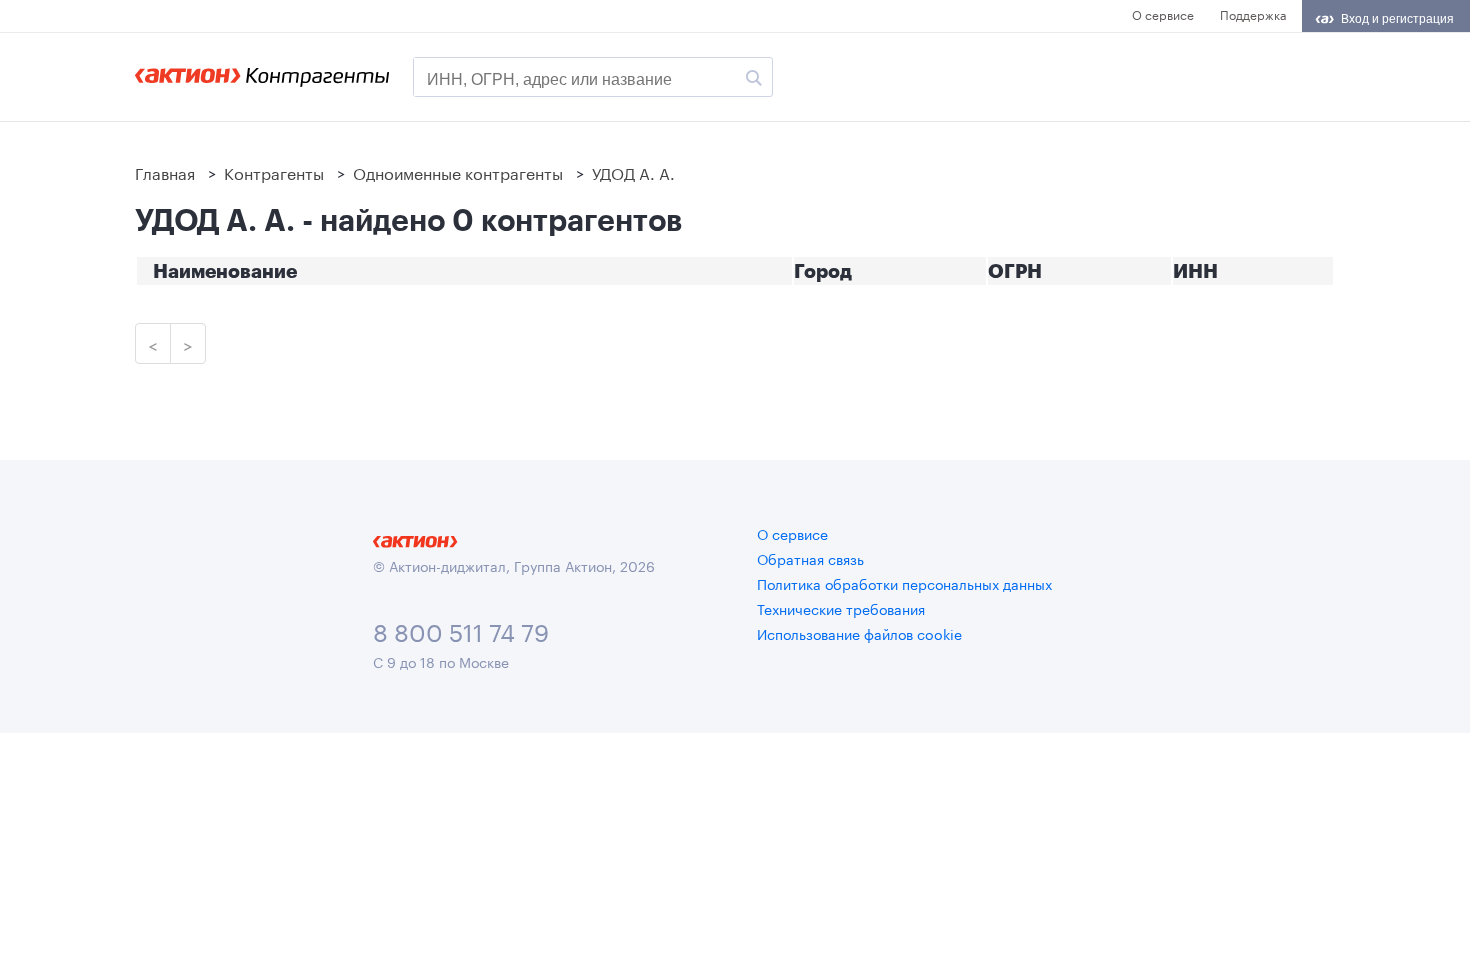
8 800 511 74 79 (461, 629)
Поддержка (1253, 13)
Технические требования (841, 608)
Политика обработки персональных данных (904, 583)
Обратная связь (810, 558)
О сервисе (1163, 13)
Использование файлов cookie (859, 633)
